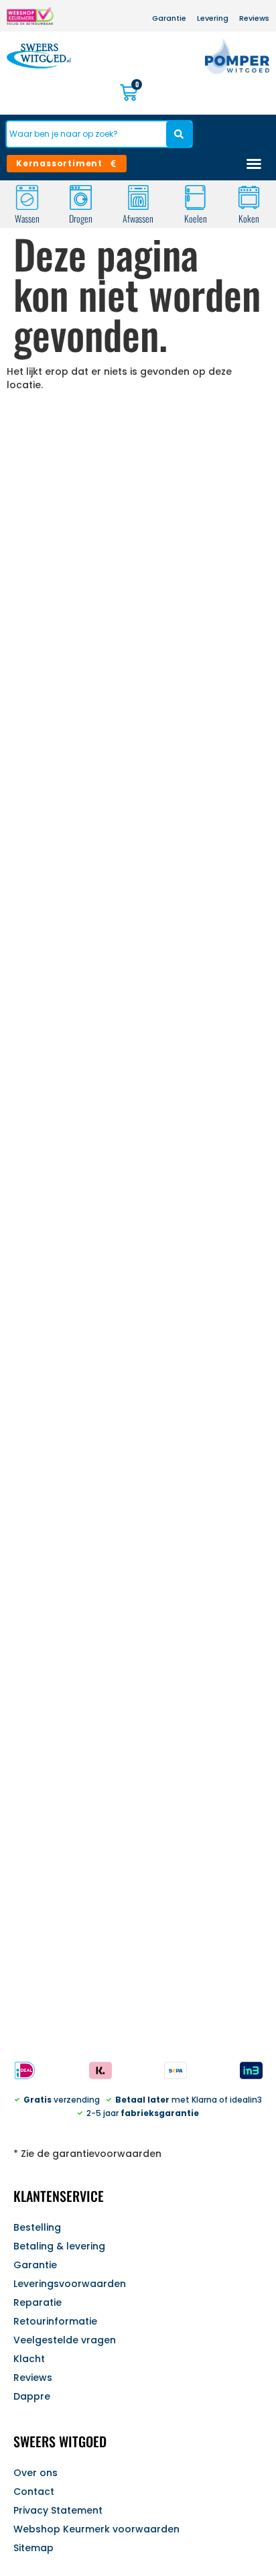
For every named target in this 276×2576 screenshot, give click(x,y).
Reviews (33, 2378)
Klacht (29, 2359)
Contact (34, 2492)
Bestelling (37, 2227)
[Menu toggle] (254, 164)
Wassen (27, 218)
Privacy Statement (58, 2510)
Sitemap (33, 2548)
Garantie (35, 2265)
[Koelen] (195, 197)
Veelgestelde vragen (65, 2340)
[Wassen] (27, 197)
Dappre (32, 2396)
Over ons (36, 2473)
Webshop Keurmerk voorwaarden (96, 2529)
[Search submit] (179, 134)
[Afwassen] (138, 197)
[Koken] (249, 197)
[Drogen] (81, 197)
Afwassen (138, 218)
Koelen (195, 218)
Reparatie (38, 2302)
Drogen (81, 218)
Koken (249, 218)
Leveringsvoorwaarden (70, 2284)
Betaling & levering (59, 2246)
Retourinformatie (55, 2321)
